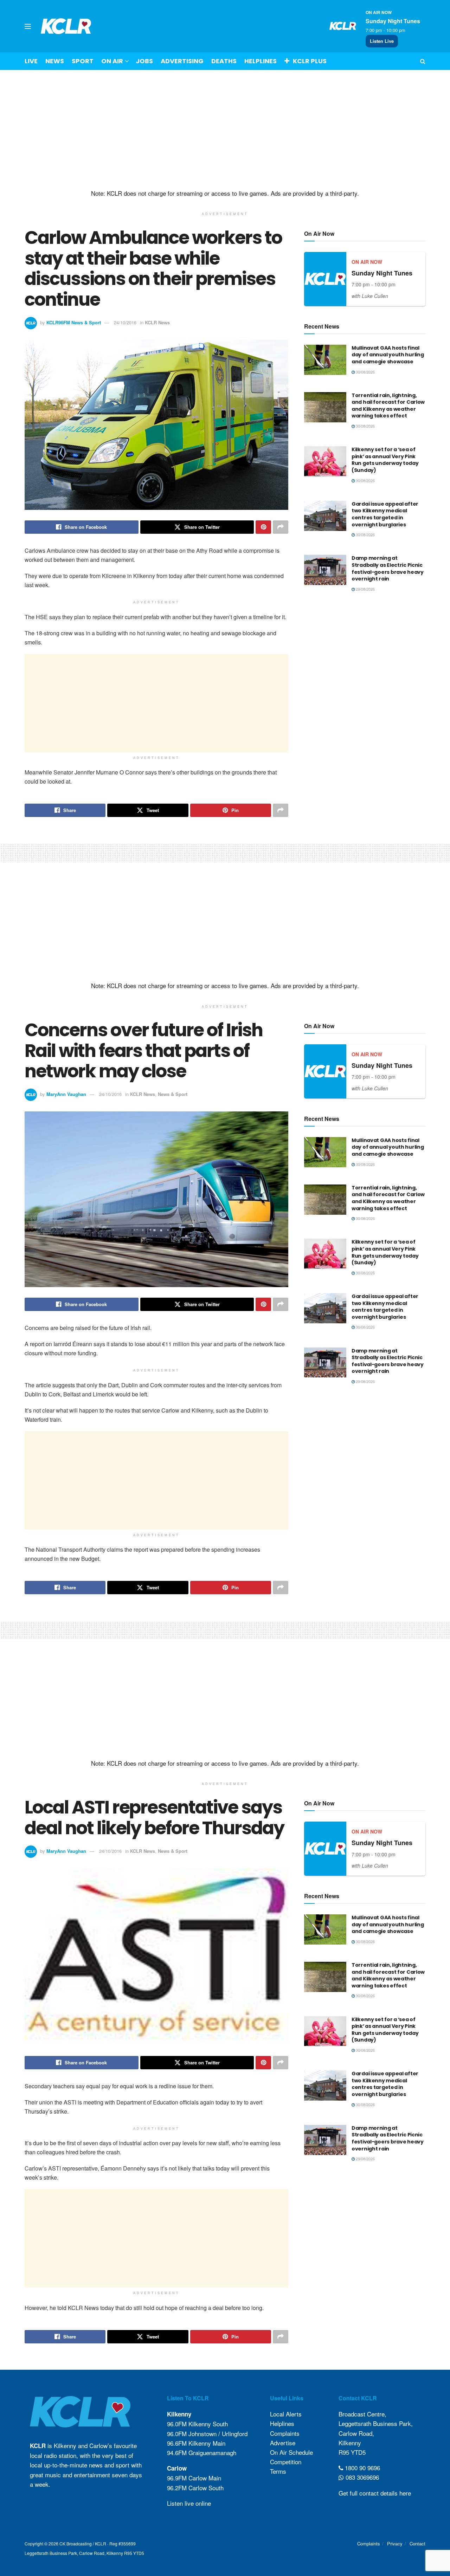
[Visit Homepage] (66, 26)
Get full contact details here (375, 2493)
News (55, 61)
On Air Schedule (291, 2452)
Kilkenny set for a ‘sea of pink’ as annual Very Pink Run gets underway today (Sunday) (385, 460)
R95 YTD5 (352, 2452)
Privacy (395, 2543)
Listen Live (382, 41)
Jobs (144, 61)
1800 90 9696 (362, 2468)
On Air (112, 61)
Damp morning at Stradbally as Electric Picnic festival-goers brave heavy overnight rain (388, 568)
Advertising (182, 61)
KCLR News (157, 322)
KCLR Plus (310, 61)
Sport (83, 61)
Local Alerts (286, 2414)
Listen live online (189, 2503)
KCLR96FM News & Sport (74, 322)
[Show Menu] (28, 26)
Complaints (285, 2433)
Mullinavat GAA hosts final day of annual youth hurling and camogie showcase (388, 355)
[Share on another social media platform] (281, 527)
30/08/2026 (365, 372)
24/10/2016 (125, 322)
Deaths (224, 61)
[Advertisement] (225, 130)
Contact (417, 2543)
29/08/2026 (365, 589)
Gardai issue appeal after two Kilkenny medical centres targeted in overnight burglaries (385, 514)
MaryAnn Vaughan (66, 1094)
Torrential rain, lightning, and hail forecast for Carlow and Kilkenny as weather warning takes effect (388, 406)
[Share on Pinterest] (263, 527)
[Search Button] (423, 61)
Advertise (283, 2443)
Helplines (261, 61)
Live (31, 61)
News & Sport (173, 1094)
